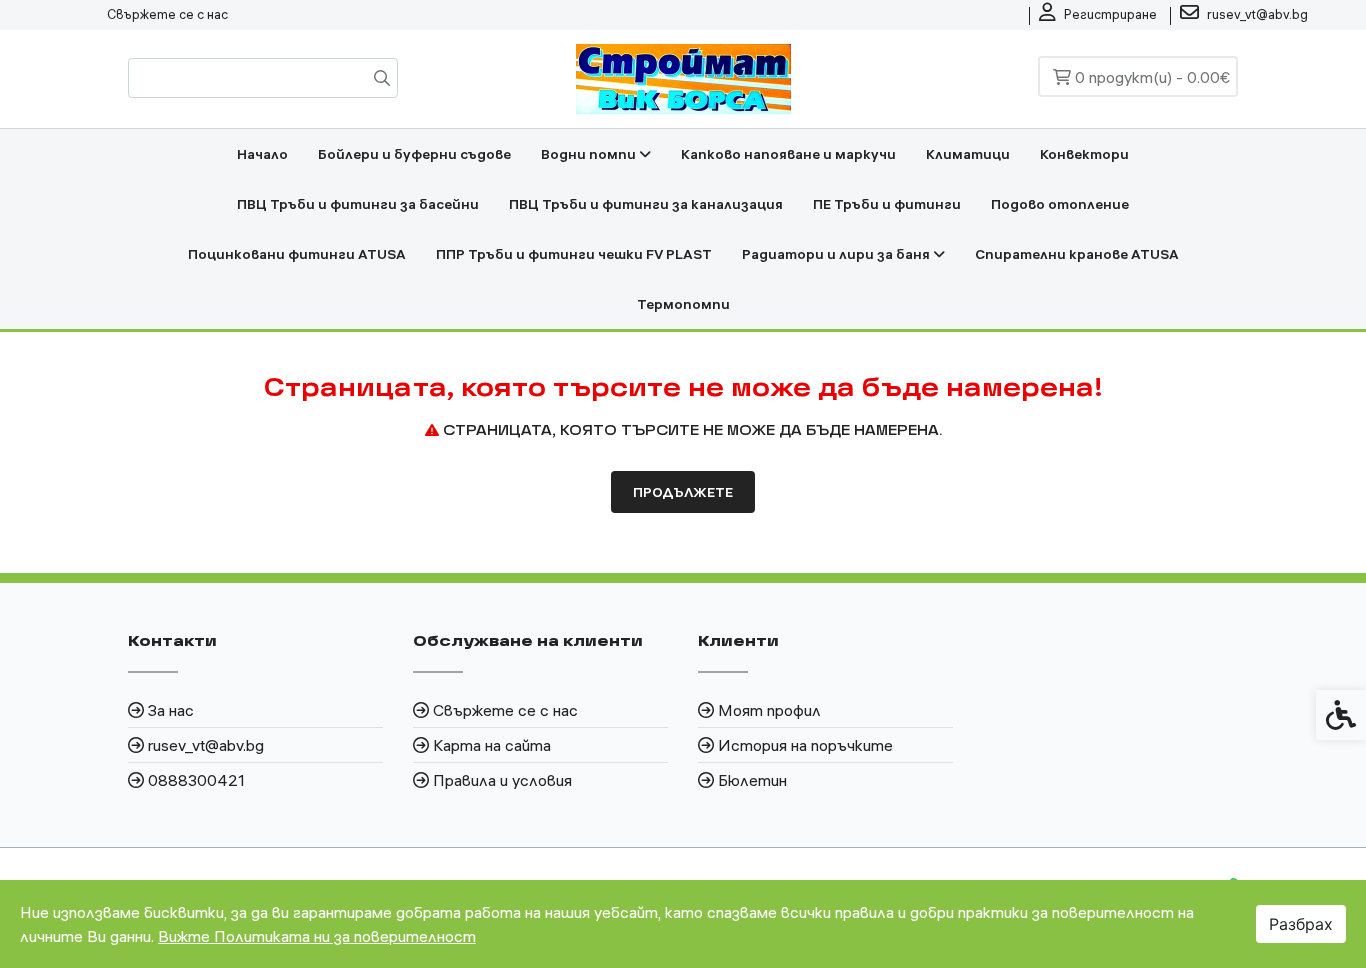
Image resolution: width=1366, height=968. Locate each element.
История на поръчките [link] (805, 745)
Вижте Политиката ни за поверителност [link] (317, 936)
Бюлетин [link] (752, 780)
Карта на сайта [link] (492, 745)
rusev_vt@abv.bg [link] (206, 745)
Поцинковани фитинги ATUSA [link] (297, 254)
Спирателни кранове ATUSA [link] (1077, 254)
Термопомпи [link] (683, 304)
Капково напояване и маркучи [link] (788, 154)
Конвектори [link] (1084, 154)
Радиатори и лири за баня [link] (837, 254)
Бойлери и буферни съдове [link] (414, 154)
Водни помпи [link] (590, 154)
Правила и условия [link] (502, 780)
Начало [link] (262, 154)
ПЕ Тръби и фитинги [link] (887, 204)
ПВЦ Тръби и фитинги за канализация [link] (646, 204)
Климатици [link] (968, 154)
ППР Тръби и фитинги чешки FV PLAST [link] (574, 254)
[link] (1098, 15)
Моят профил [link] (769, 710)
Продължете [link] (683, 492)
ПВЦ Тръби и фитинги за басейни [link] (358, 204)
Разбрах (1301, 924)
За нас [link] (171, 710)
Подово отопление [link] (1060, 204)
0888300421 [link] (196, 780)
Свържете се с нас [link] (167, 14)
